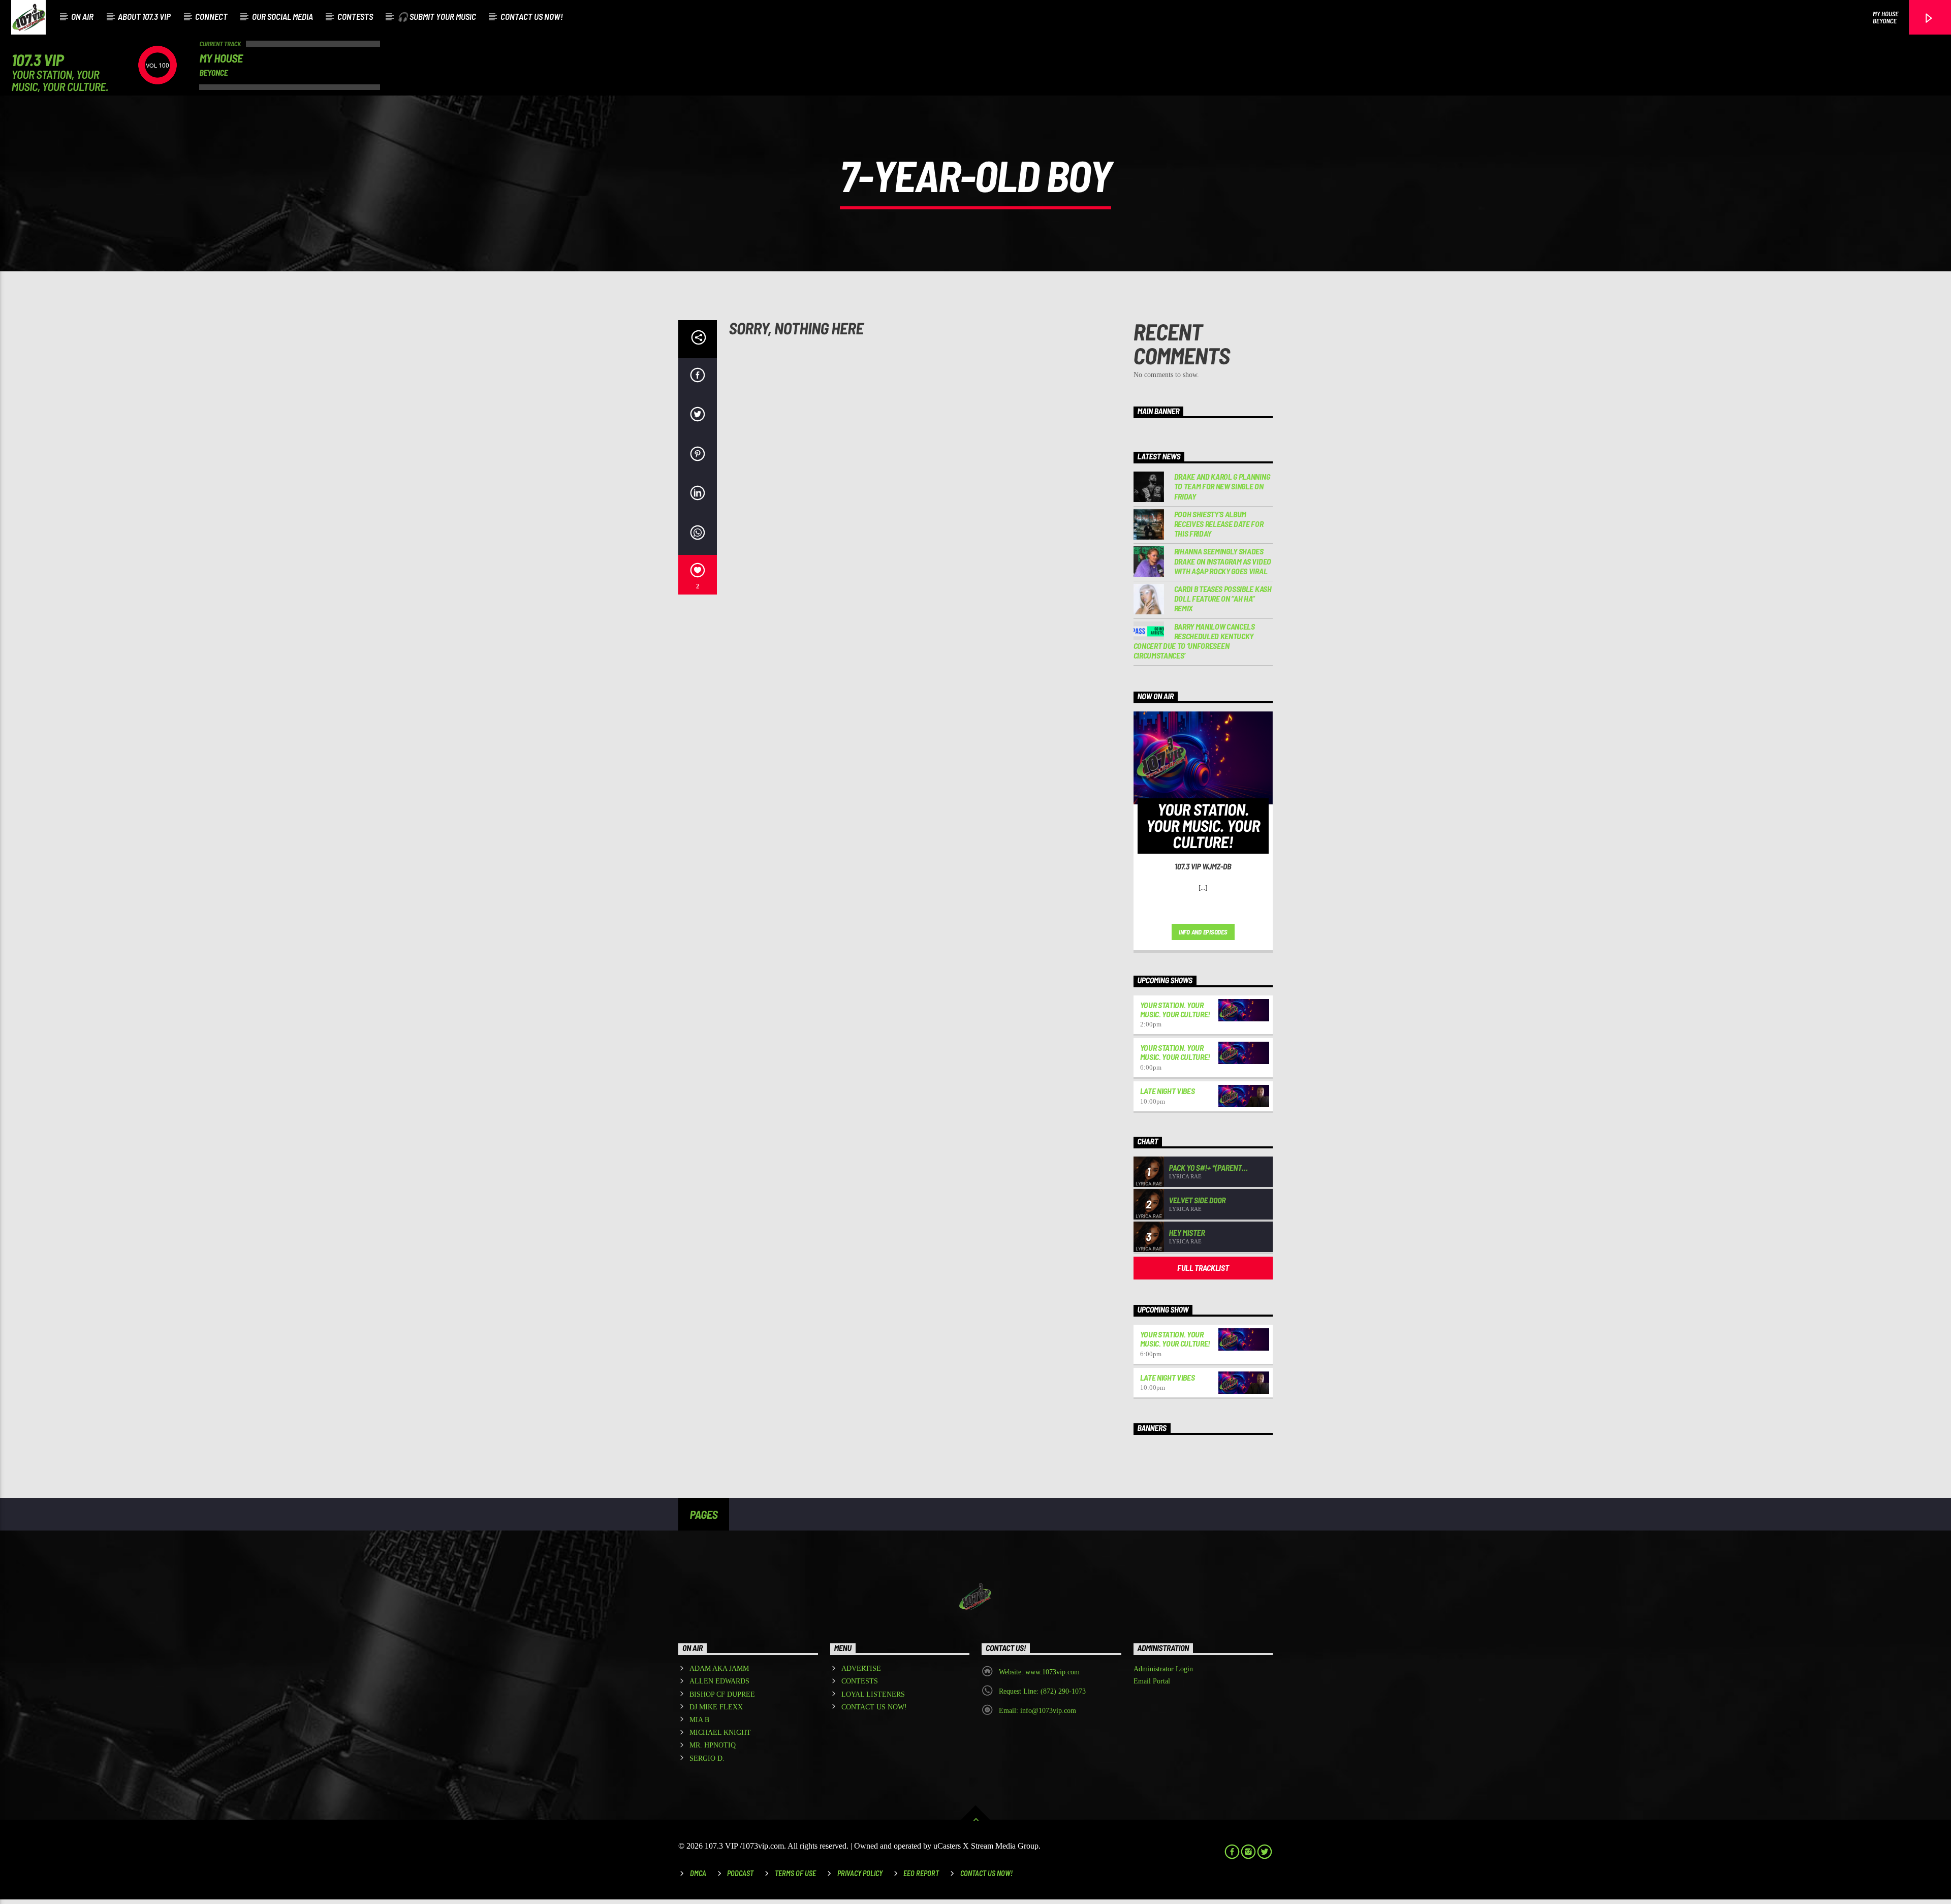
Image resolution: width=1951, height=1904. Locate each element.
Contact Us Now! (986, 1873)
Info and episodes (1203, 932)
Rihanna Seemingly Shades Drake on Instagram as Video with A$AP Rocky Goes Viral (1223, 561)
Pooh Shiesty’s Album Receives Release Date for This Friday (1219, 524)
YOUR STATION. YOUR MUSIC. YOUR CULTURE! (1175, 1009)
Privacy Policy (860, 1873)
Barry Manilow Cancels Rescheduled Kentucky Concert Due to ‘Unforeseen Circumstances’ (1194, 641)
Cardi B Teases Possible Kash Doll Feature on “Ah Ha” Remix (1223, 598)
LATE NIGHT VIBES (1168, 1091)
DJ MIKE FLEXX (716, 1707)
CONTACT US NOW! (532, 16)
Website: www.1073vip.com (1039, 1672)
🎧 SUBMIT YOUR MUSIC (437, 16)
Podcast (740, 1873)
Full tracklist (1203, 1268)
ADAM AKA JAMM (719, 1668)
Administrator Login (1163, 1669)
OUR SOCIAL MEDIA (282, 16)
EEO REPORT (921, 1873)
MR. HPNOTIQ (713, 1745)
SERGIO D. (707, 1758)
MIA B (699, 1720)
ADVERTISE (861, 1668)
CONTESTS (355, 16)
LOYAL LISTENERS (873, 1694)
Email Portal (1152, 1681)
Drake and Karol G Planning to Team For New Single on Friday (1222, 486)
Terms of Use (795, 1873)
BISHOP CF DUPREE (722, 1694)
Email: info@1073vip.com (1037, 1711)
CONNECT (211, 16)
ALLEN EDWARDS (719, 1681)
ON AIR (82, 16)
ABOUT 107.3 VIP (144, 16)
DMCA (698, 1873)
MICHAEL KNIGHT (720, 1733)
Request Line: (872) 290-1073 (1042, 1691)
